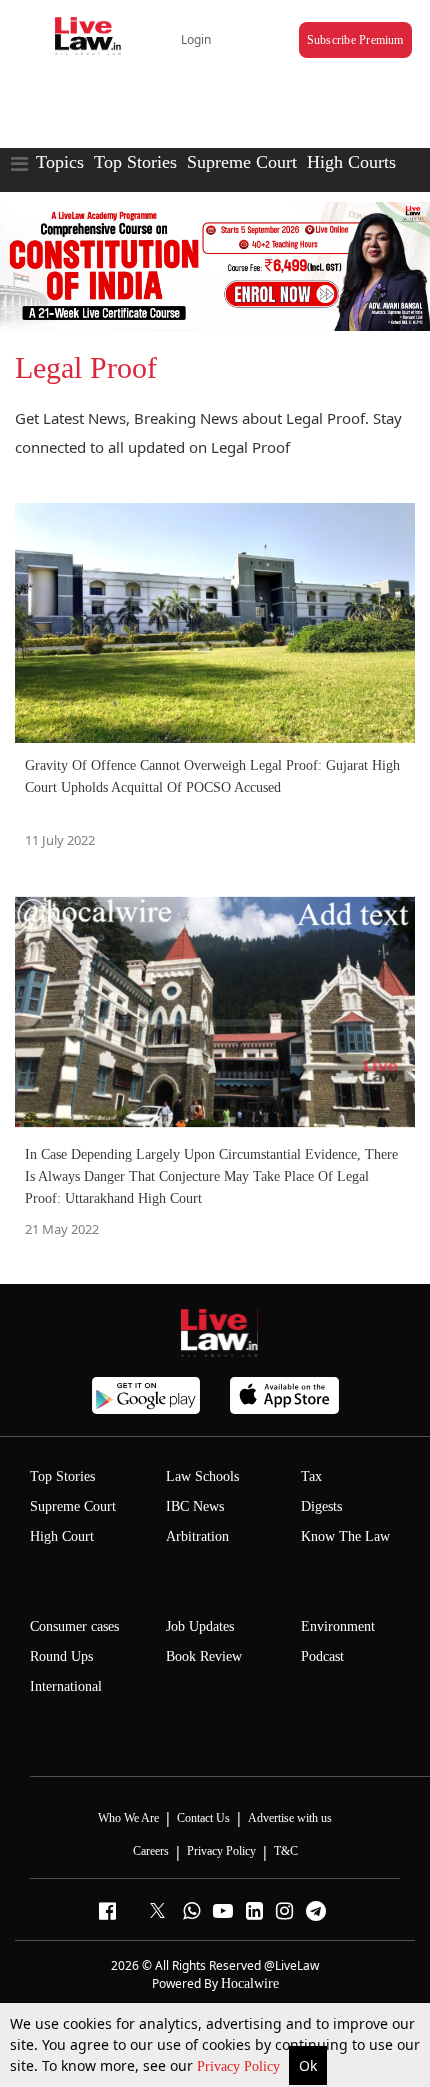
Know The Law (345, 1536)
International (66, 1686)
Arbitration (197, 1536)
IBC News (195, 1506)
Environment (338, 1626)
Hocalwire (250, 1983)
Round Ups (61, 1656)
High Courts (351, 162)
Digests (321, 1506)
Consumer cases (74, 1626)
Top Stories (135, 162)
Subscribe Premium (355, 40)
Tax (311, 1476)
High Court (62, 1536)
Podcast (322, 1656)
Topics (60, 162)
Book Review (204, 1656)
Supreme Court (242, 162)
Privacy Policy (240, 2066)
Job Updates (200, 1626)
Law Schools (202, 1476)
